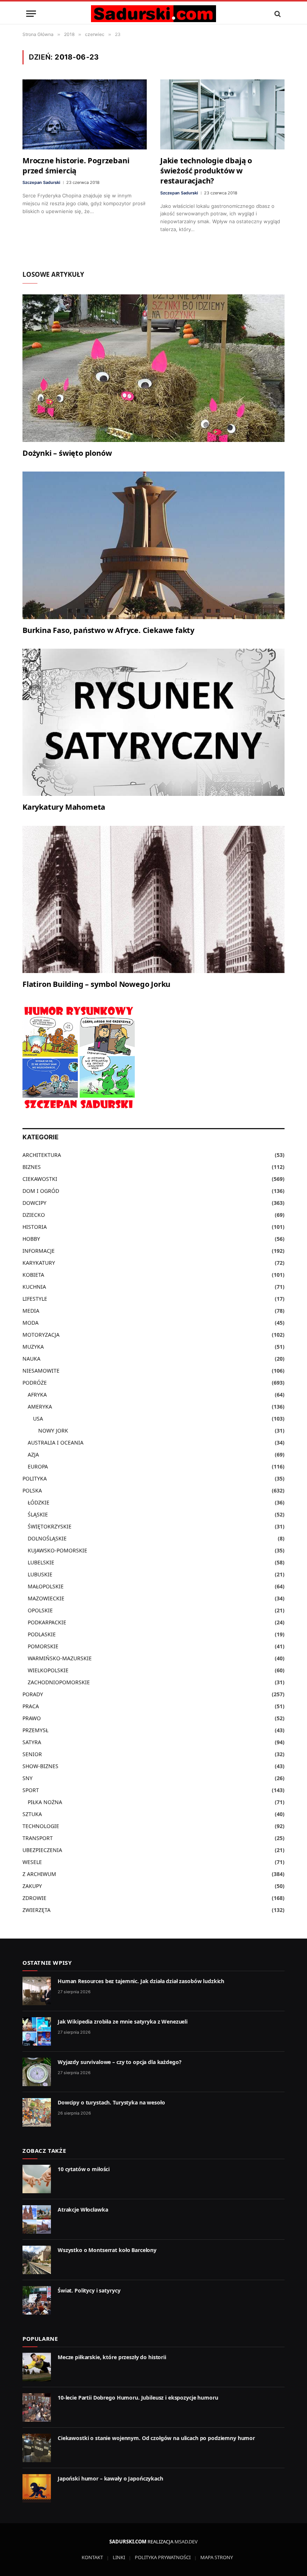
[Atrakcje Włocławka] (37, 2219)
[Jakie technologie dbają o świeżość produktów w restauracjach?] (222, 114)
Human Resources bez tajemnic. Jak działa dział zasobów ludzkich (141, 1981)
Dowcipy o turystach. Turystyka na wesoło (111, 2102)
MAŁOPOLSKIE (46, 1586)
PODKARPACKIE (47, 1622)
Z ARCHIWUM (39, 1874)
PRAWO (32, 1718)
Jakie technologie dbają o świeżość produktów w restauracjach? (206, 171)
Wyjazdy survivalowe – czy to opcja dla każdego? (119, 2062)
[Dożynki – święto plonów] (153, 368)
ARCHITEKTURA (42, 1155)
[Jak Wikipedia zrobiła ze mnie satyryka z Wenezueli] (37, 2031)
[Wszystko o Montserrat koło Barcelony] (37, 2260)
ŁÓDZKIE (39, 1502)
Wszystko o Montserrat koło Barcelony (107, 2250)
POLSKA (32, 1490)
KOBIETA (33, 1275)
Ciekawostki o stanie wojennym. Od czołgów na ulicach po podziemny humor (156, 2438)
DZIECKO (34, 1215)
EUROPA (38, 1466)
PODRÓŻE (35, 1383)
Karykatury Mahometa (64, 807)
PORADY (33, 1694)
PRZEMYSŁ (35, 1730)
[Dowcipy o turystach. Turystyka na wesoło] (37, 2112)
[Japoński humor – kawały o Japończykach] (37, 2488)
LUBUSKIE (40, 1574)
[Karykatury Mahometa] (153, 722)
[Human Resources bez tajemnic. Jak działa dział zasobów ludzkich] (37, 1991)
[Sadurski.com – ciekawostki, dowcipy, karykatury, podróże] (153, 14)
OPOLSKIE (40, 1610)
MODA (31, 1323)
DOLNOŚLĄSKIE (47, 1538)
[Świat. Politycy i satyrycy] (37, 2300)
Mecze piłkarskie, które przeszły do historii (112, 2357)
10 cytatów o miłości (84, 2169)
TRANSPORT (38, 1838)
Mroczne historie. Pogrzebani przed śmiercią (76, 166)
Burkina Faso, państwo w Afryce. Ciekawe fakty (108, 630)
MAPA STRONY (217, 2557)
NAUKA (31, 1359)
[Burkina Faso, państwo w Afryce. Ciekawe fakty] (153, 545)
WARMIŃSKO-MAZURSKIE (60, 1658)
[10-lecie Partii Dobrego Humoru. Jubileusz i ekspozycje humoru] (37, 2407)
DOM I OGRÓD (41, 1191)
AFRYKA (37, 1395)
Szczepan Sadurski (41, 182)
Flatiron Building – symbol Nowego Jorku (96, 984)
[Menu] (31, 14)
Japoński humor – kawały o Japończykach (110, 2478)
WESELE (32, 1862)
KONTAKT (92, 2557)
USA (38, 1419)
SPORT (31, 1790)
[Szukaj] (277, 14)
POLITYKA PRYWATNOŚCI (163, 2557)
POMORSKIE (43, 1646)
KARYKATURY (39, 1263)
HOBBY (31, 1239)
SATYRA (32, 1742)
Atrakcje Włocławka (83, 2210)
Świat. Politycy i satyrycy (89, 2290)
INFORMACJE (39, 1251)
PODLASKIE (42, 1634)
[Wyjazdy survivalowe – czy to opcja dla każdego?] (37, 2072)
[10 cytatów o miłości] (37, 2179)
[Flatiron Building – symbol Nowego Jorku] (153, 900)
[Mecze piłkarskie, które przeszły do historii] (37, 2367)
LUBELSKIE (41, 1562)
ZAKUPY (32, 1886)
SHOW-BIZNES (40, 1766)
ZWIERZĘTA (37, 1910)
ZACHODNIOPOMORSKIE (59, 1682)
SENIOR (32, 1754)
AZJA (33, 1454)
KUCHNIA (34, 1287)
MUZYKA (33, 1347)
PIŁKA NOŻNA (45, 1802)
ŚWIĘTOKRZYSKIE (50, 1526)
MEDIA (31, 1311)
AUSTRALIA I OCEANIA (56, 1442)
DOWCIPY (34, 1203)
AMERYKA (40, 1407)
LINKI (119, 2557)
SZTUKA (32, 1814)
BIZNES (32, 1167)
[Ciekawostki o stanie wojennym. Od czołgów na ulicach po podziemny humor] (37, 2448)
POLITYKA (35, 1478)
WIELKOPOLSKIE (48, 1670)
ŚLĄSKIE (38, 1514)
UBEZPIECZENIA (42, 1850)
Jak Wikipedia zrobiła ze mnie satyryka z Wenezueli (123, 2022)
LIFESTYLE (35, 1299)
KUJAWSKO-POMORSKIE (57, 1550)
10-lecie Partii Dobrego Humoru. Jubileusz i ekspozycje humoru (138, 2398)
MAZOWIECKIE (46, 1598)
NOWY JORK (53, 1431)
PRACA (31, 1706)
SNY (28, 1778)
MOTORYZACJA (41, 1335)
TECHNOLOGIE (41, 1826)
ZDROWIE (34, 1898)
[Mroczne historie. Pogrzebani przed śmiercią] (85, 114)
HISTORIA (35, 1227)
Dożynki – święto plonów (67, 453)
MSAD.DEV (186, 2542)
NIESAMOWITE (41, 1371)
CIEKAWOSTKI (40, 1179)
